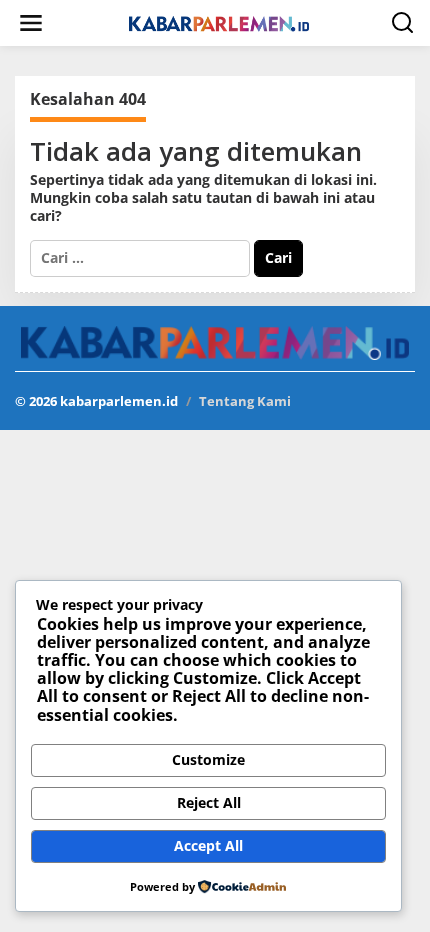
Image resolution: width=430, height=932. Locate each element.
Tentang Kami (245, 401)
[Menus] (31, 23)
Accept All (208, 845)
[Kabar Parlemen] (219, 22)
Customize (208, 759)
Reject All (209, 802)
